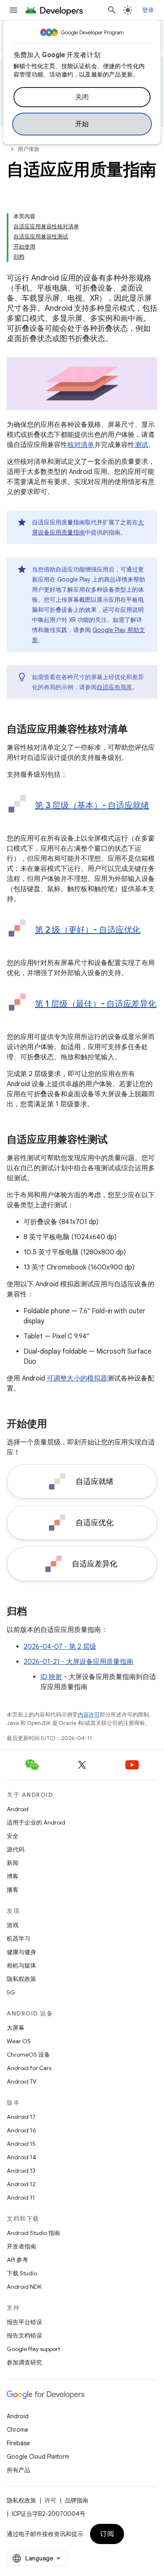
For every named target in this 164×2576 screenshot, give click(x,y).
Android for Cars (29, 2068)
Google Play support (33, 2349)
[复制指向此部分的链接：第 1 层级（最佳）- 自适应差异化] (43, 1016)
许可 (50, 2500)
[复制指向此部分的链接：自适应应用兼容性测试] (116, 1140)
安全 (13, 1836)
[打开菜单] (13, 10)
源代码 (16, 1849)
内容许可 (89, 1715)
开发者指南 (21, 2246)
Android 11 (21, 2198)
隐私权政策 (21, 1979)
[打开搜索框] (112, 10)
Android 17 (21, 2117)
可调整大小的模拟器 (77, 1378)
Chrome (17, 2430)
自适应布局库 (114, 687)
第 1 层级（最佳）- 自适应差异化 (96, 1004)
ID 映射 (51, 1677)
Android (18, 1809)
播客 (13, 1890)
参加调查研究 (24, 2362)
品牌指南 (77, 2500)
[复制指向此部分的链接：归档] (35, 1612)
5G (11, 1992)
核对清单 (81, 445)
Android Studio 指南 (33, 2233)
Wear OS (19, 2041)
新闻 (13, 1863)
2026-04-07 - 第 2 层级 (60, 1647)
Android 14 (21, 2157)
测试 (141, 445)
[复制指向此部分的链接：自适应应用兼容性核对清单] (136, 730)
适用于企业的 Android (36, 1822)
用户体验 (29, 149)
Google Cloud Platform (38, 2457)
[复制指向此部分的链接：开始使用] (56, 1425)
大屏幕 (16, 2028)
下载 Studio (22, 2273)
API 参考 (17, 2260)
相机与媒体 (21, 1965)
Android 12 (21, 2184)
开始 (82, 124)
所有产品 (19, 2470)
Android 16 (21, 2130)
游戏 (13, 1925)
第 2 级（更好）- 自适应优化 (88, 930)
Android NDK (24, 2287)
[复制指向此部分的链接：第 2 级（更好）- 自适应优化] (43, 942)
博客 (13, 1876)
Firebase (18, 2443)
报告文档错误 (24, 2335)
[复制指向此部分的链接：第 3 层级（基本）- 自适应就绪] (43, 818)
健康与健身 (21, 1952)
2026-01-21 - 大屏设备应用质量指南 (78, 1662)
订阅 (107, 2534)
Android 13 (21, 2171)
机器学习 (19, 1939)
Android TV (22, 2081)
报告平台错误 (24, 2322)
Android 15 (21, 2144)
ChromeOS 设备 (28, 2055)
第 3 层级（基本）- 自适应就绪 (92, 805)
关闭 (82, 97)
